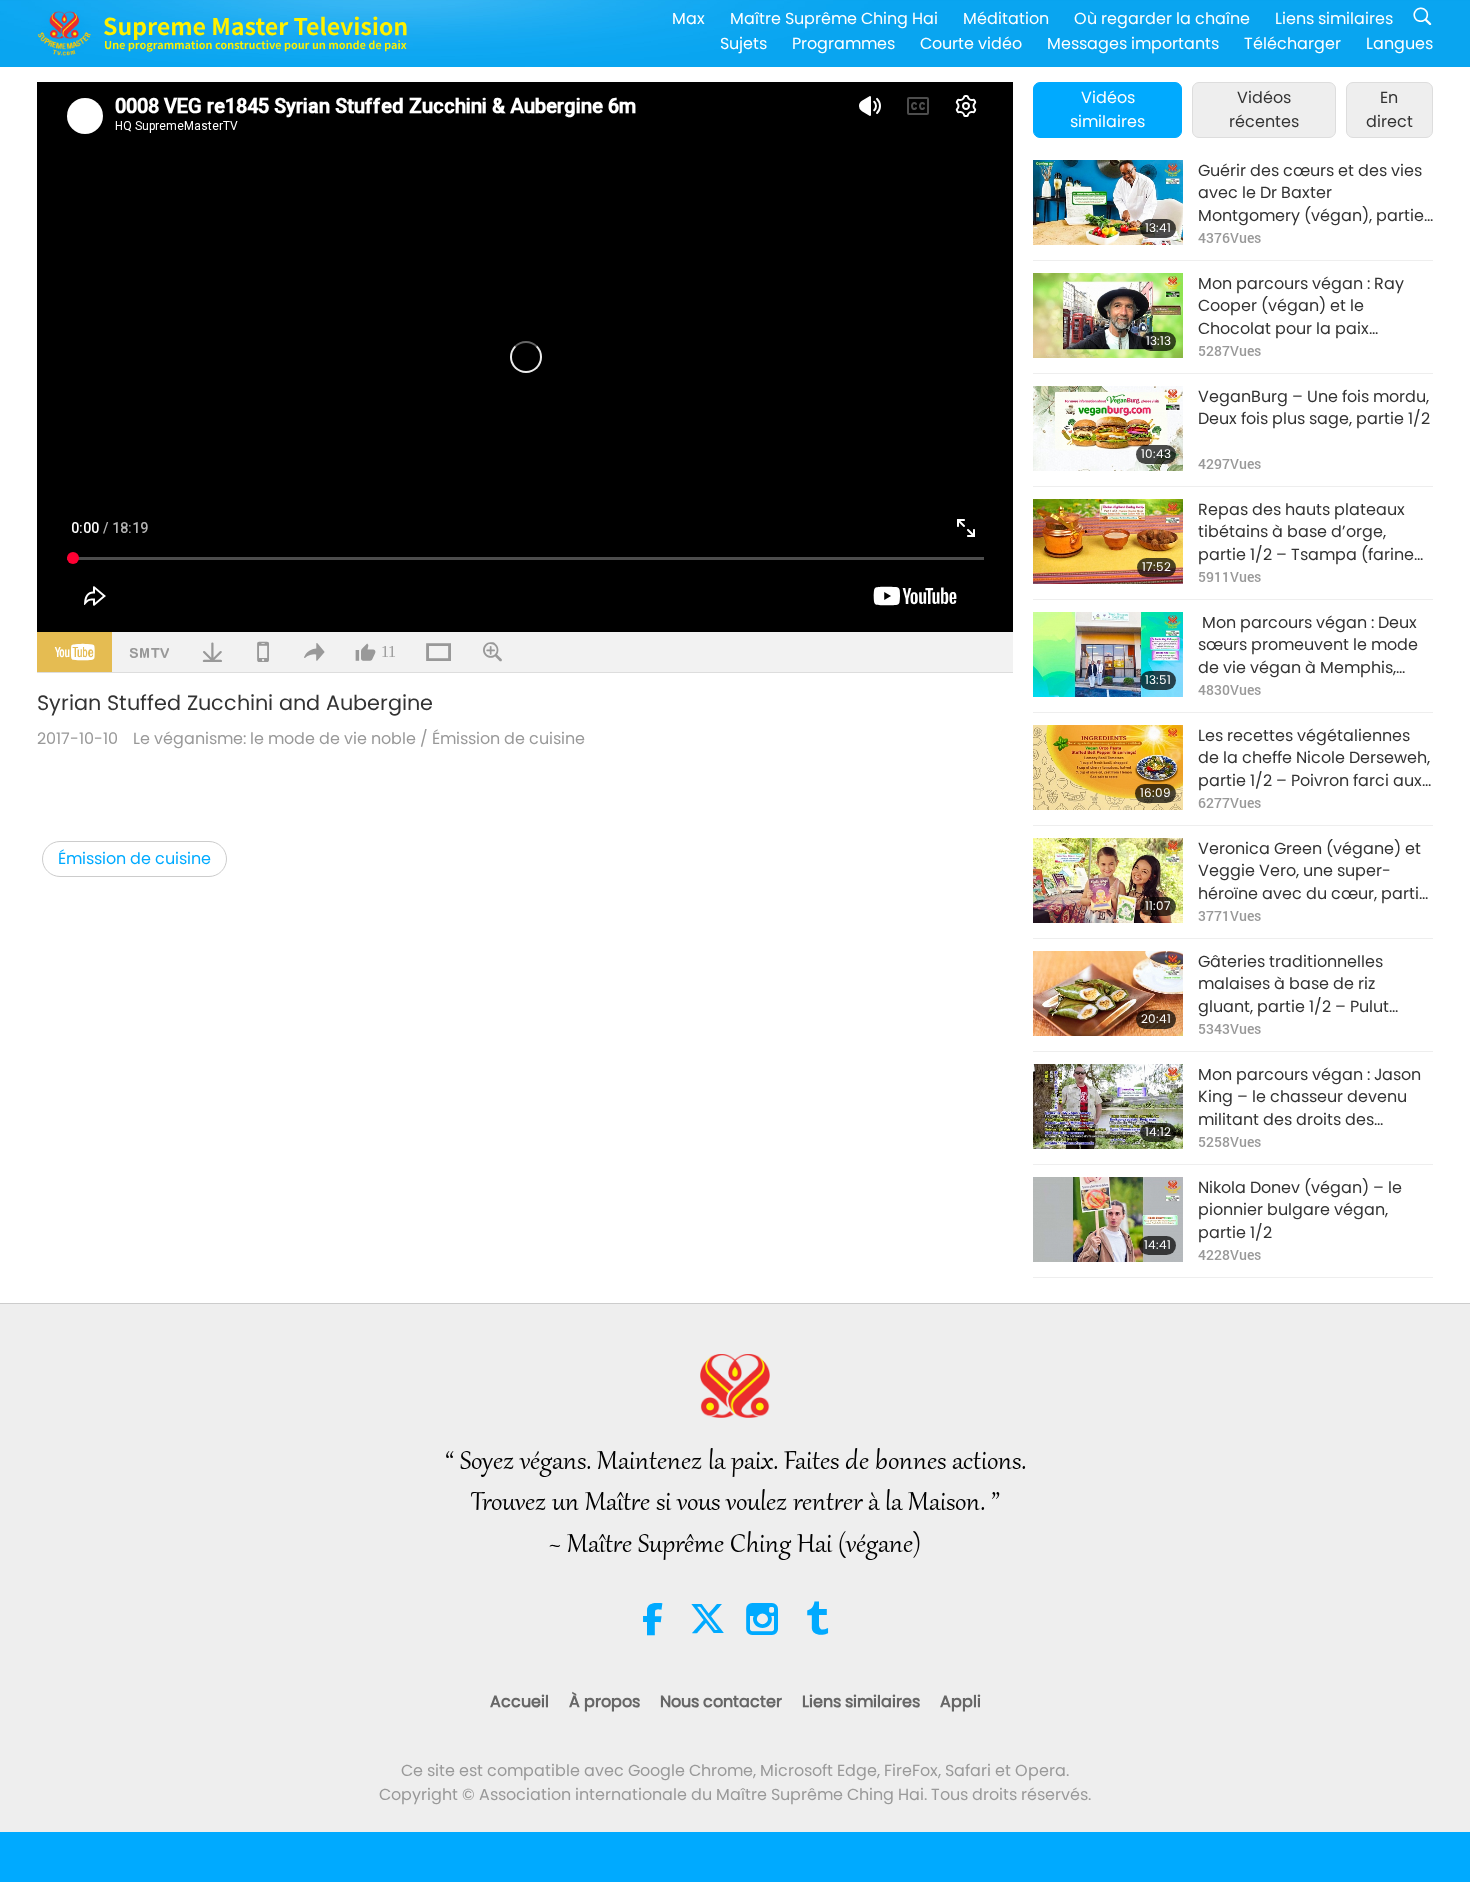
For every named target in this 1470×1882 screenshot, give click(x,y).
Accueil (519, 1701)
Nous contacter (721, 1701)
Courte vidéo (971, 43)
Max (688, 18)
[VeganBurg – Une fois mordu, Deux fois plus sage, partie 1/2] (1108, 428)
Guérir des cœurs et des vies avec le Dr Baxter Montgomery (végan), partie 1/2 (1311, 193)
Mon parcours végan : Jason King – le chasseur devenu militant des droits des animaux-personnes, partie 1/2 (1309, 1097)
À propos (604, 1701)
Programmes (843, 43)
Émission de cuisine (508, 738)
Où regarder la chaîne (1162, 18)
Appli (960, 1701)
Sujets (743, 43)
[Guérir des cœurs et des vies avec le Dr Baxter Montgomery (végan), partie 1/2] (1108, 202)
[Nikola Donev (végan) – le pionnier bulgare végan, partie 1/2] (1108, 1219)
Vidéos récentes (1264, 109)
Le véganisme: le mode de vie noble (274, 738)
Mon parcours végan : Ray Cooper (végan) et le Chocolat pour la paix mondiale (1301, 306)
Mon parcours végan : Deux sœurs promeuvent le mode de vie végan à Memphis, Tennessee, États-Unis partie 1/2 (1310, 645)
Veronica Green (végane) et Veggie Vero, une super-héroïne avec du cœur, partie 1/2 (1313, 871)
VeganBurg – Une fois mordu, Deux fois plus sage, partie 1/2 (1314, 408)
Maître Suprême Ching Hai (834, 18)
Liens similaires (1334, 18)
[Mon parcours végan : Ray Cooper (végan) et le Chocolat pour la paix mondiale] (1108, 315)
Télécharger (1292, 43)
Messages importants (1133, 43)
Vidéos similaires (1107, 109)
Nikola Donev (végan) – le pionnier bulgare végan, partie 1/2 (1300, 1210)
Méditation (1006, 18)
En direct (1389, 109)
